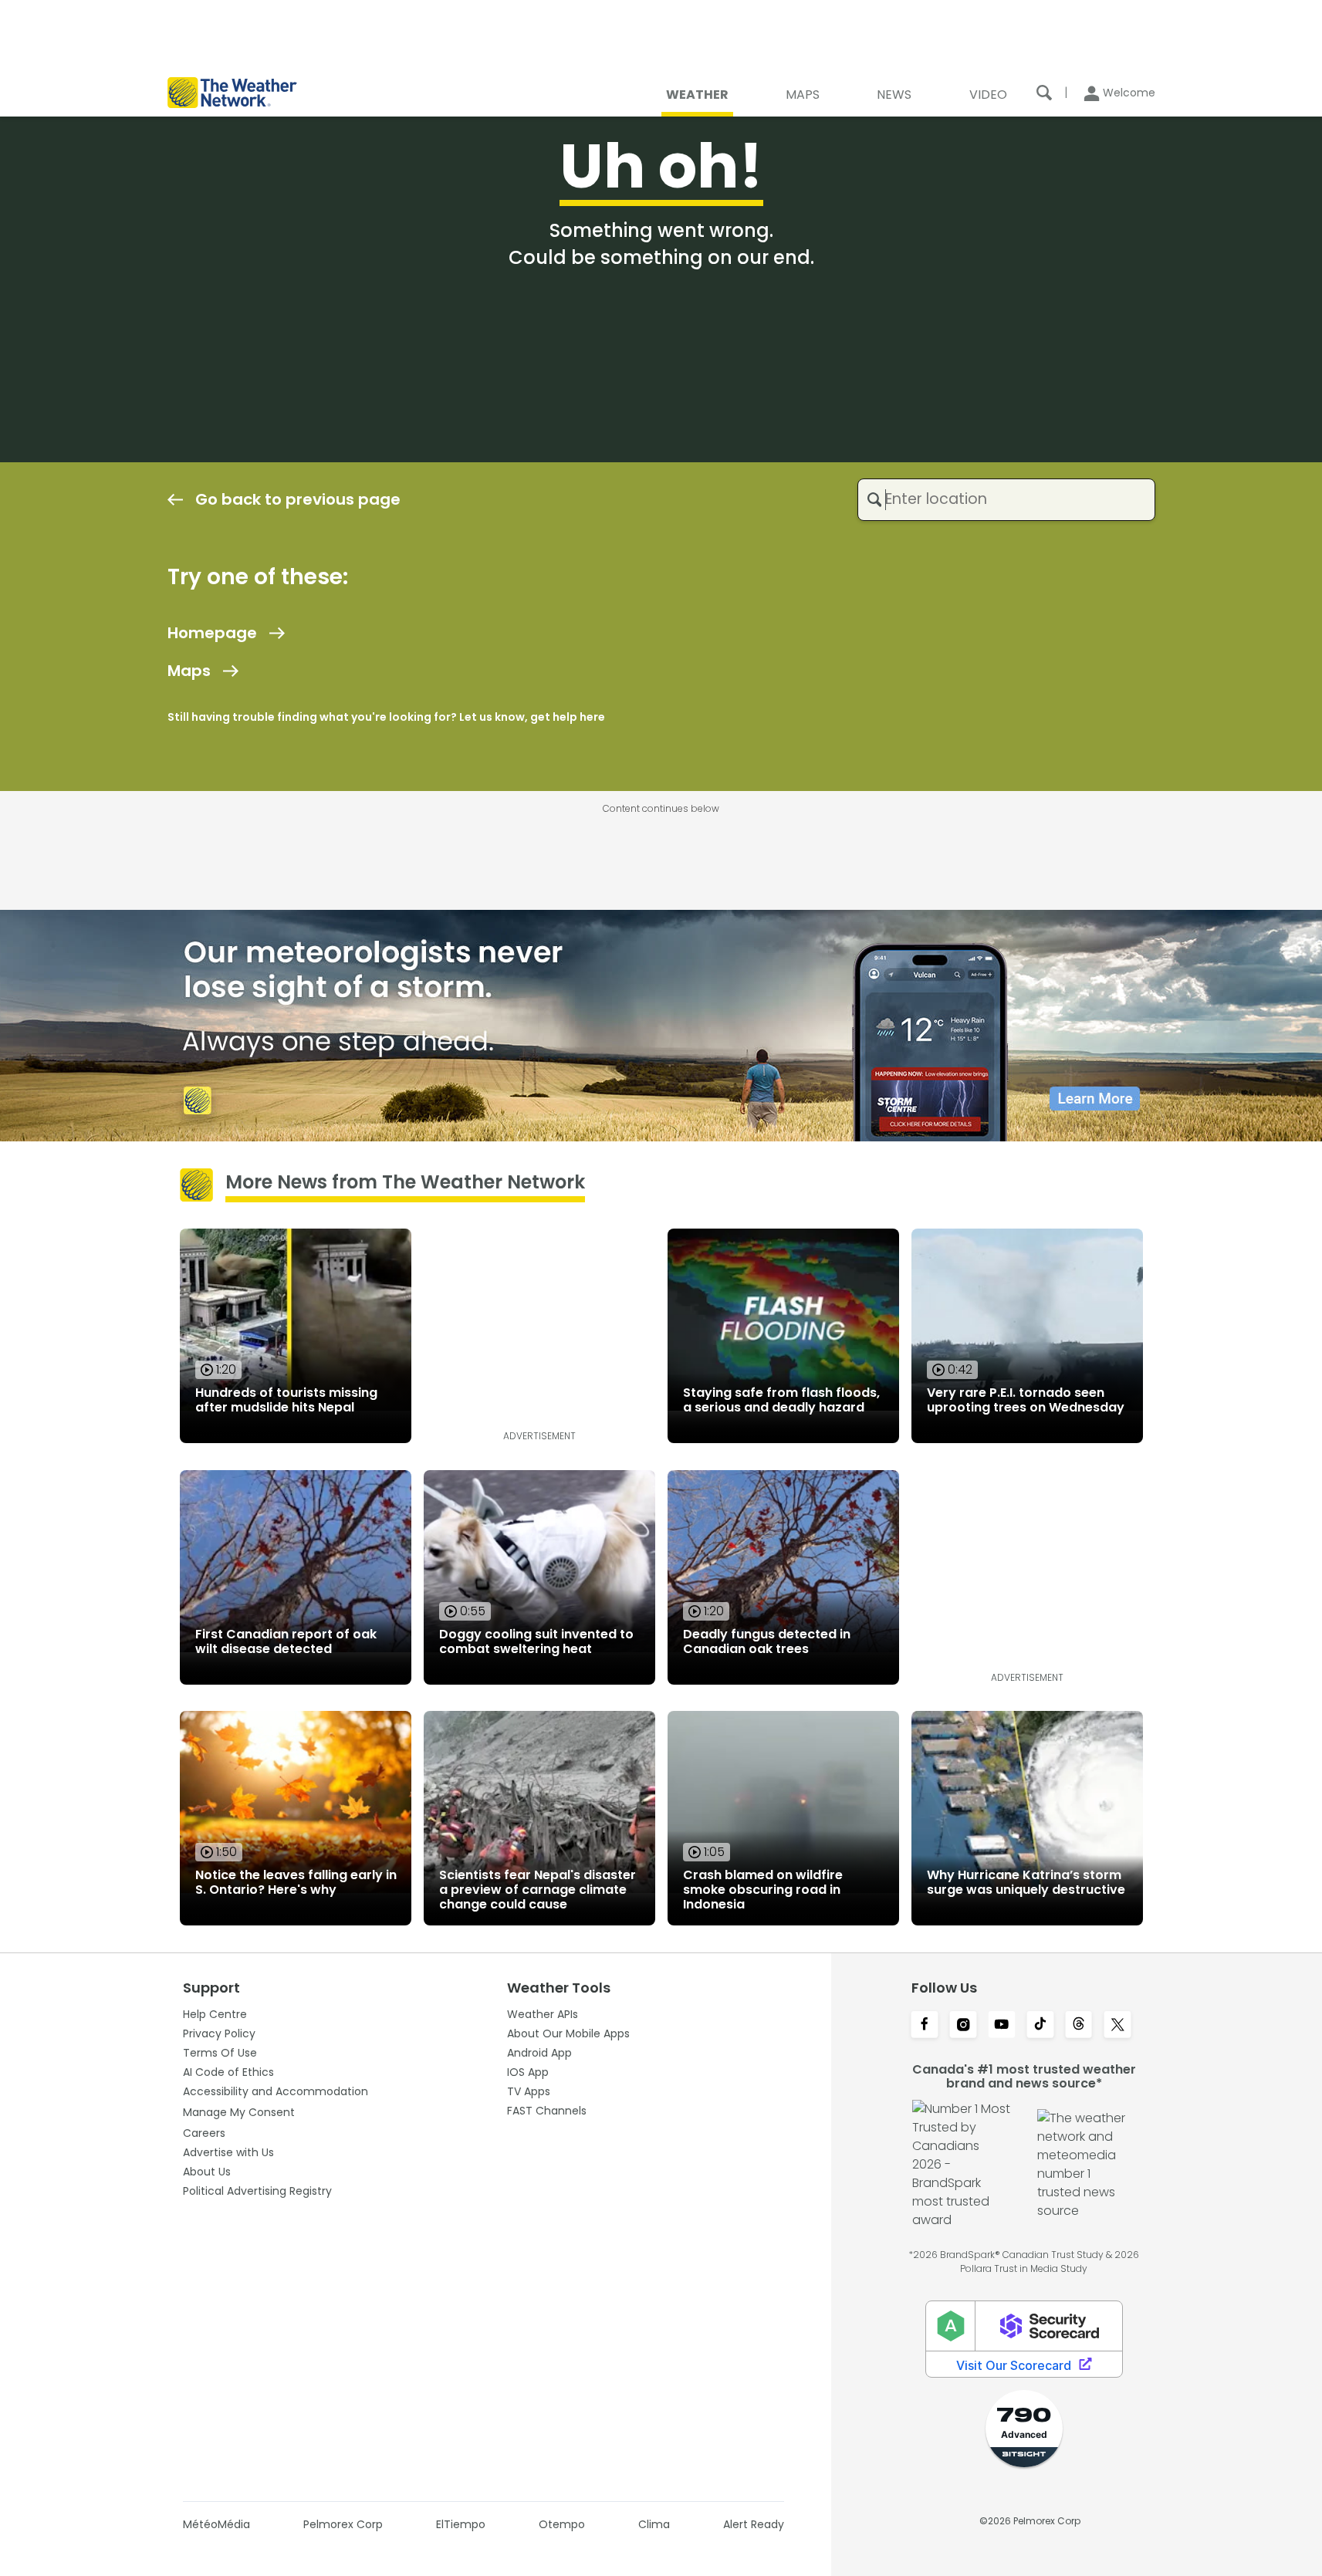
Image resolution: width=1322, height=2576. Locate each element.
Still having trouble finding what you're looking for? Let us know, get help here (386, 717)
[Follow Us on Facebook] (925, 2026)
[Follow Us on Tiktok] (1040, 2026)
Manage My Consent (239, 2112)
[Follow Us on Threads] (1079, 2026)
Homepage (212, 633)
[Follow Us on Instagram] (963, 2026)
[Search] (1044, 93)
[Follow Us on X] (1117, 2026)
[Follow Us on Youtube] (1002, 2026)
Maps (189, 671)
